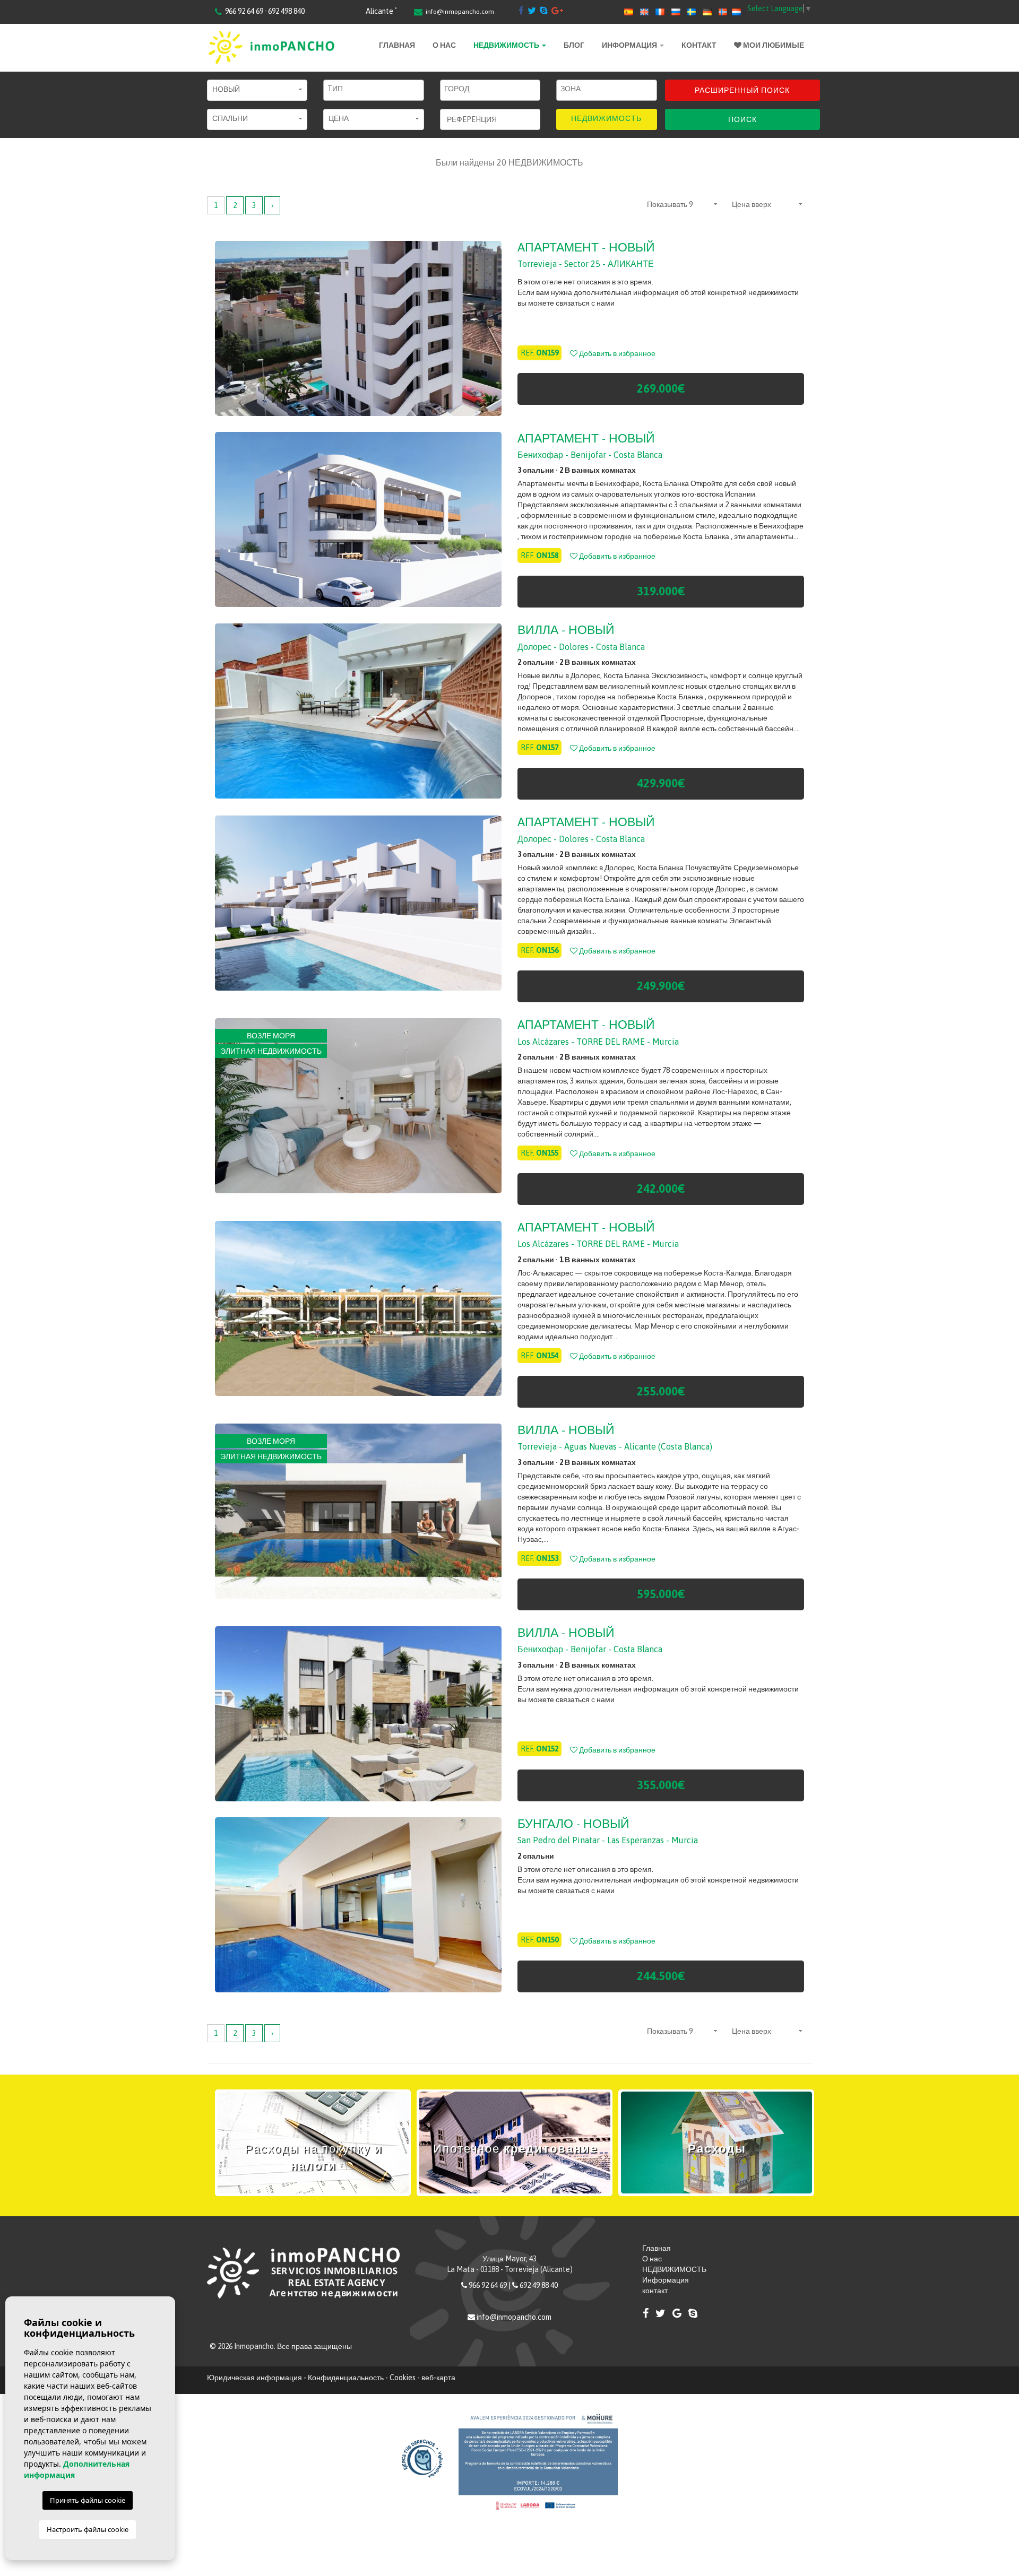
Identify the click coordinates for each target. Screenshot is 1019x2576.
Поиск (742, 119)
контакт (699, 45)
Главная (397, 45)
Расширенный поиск (742, 90)
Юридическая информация (254, 2378)
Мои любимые (773, 45)
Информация (630, 45)
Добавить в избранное (616, 353)
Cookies (403, 2378)
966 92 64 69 (488, 2285)
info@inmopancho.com (460, 12)
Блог (574, 45)
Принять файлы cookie (88, 2500)
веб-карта (438, 2378)
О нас (444, 45)
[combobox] (373, 90)
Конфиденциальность (346, 2378)
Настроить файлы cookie (88, 2529)
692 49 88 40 (539, 2285)
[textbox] (376, 89)
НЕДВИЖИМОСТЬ (507, 45)
